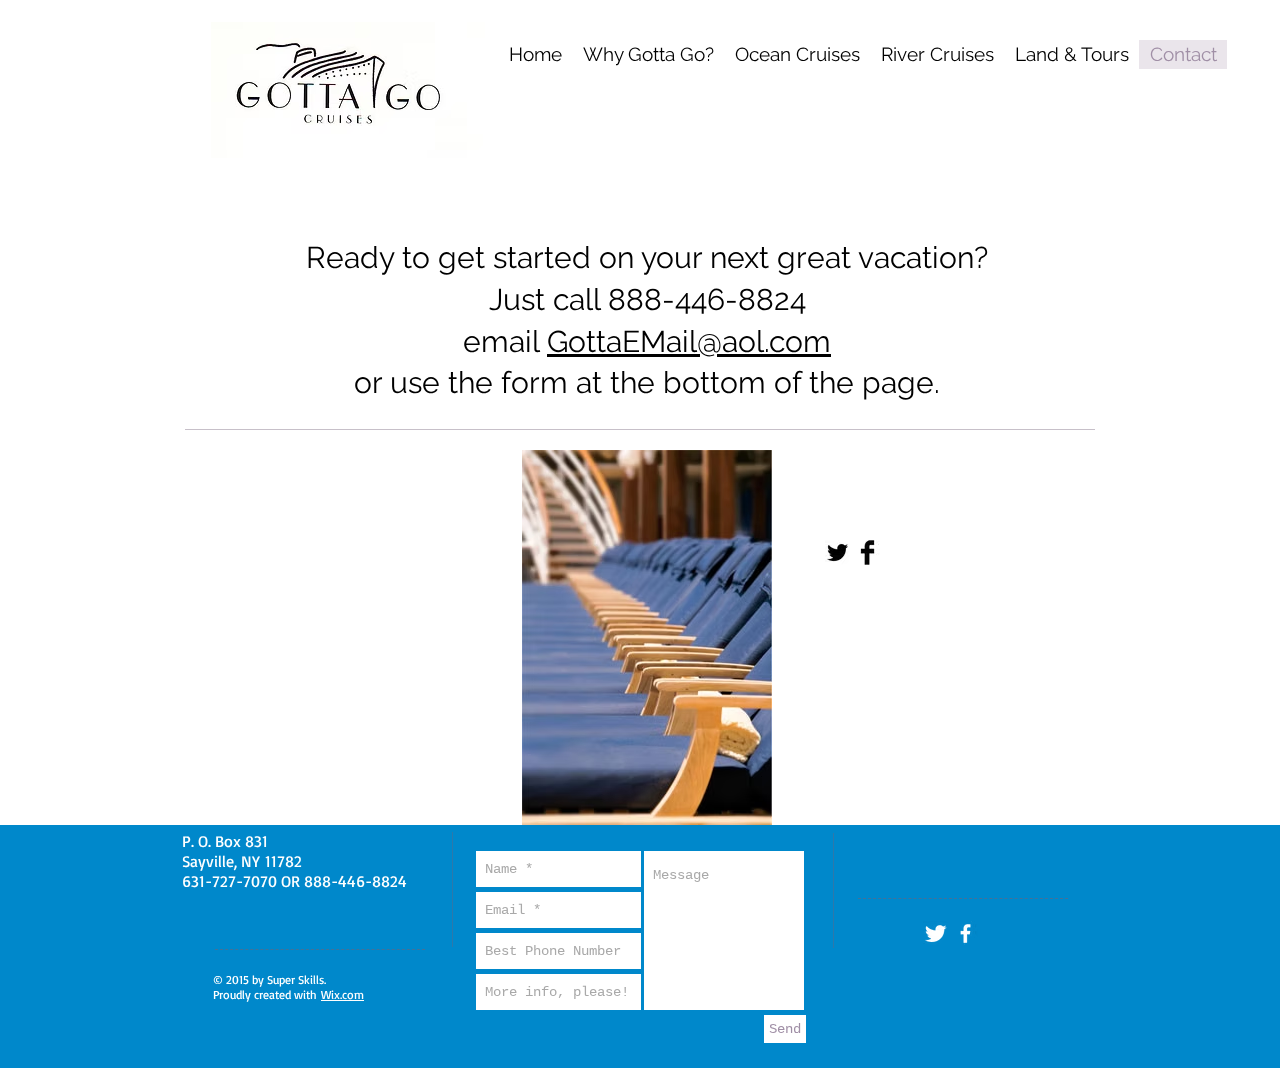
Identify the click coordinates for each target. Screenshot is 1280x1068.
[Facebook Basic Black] (867, 552)
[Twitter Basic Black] (837, 552)
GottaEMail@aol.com (689, 341)
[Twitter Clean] (935, 933)
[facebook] (965, 933)
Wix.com (342, 994)
